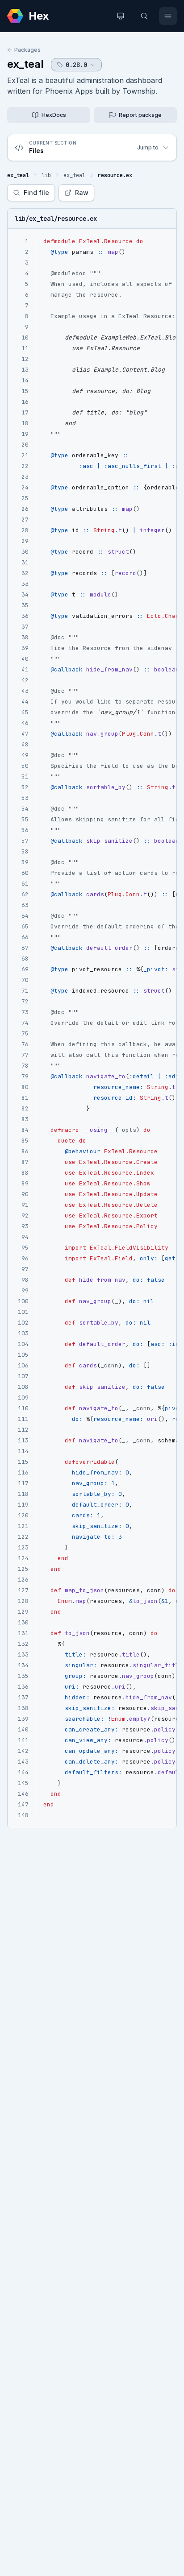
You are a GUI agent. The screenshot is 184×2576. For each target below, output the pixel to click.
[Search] (144, 16)
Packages (27, 50)
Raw (82, 193)
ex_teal (25, 64)
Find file (36, 193)
